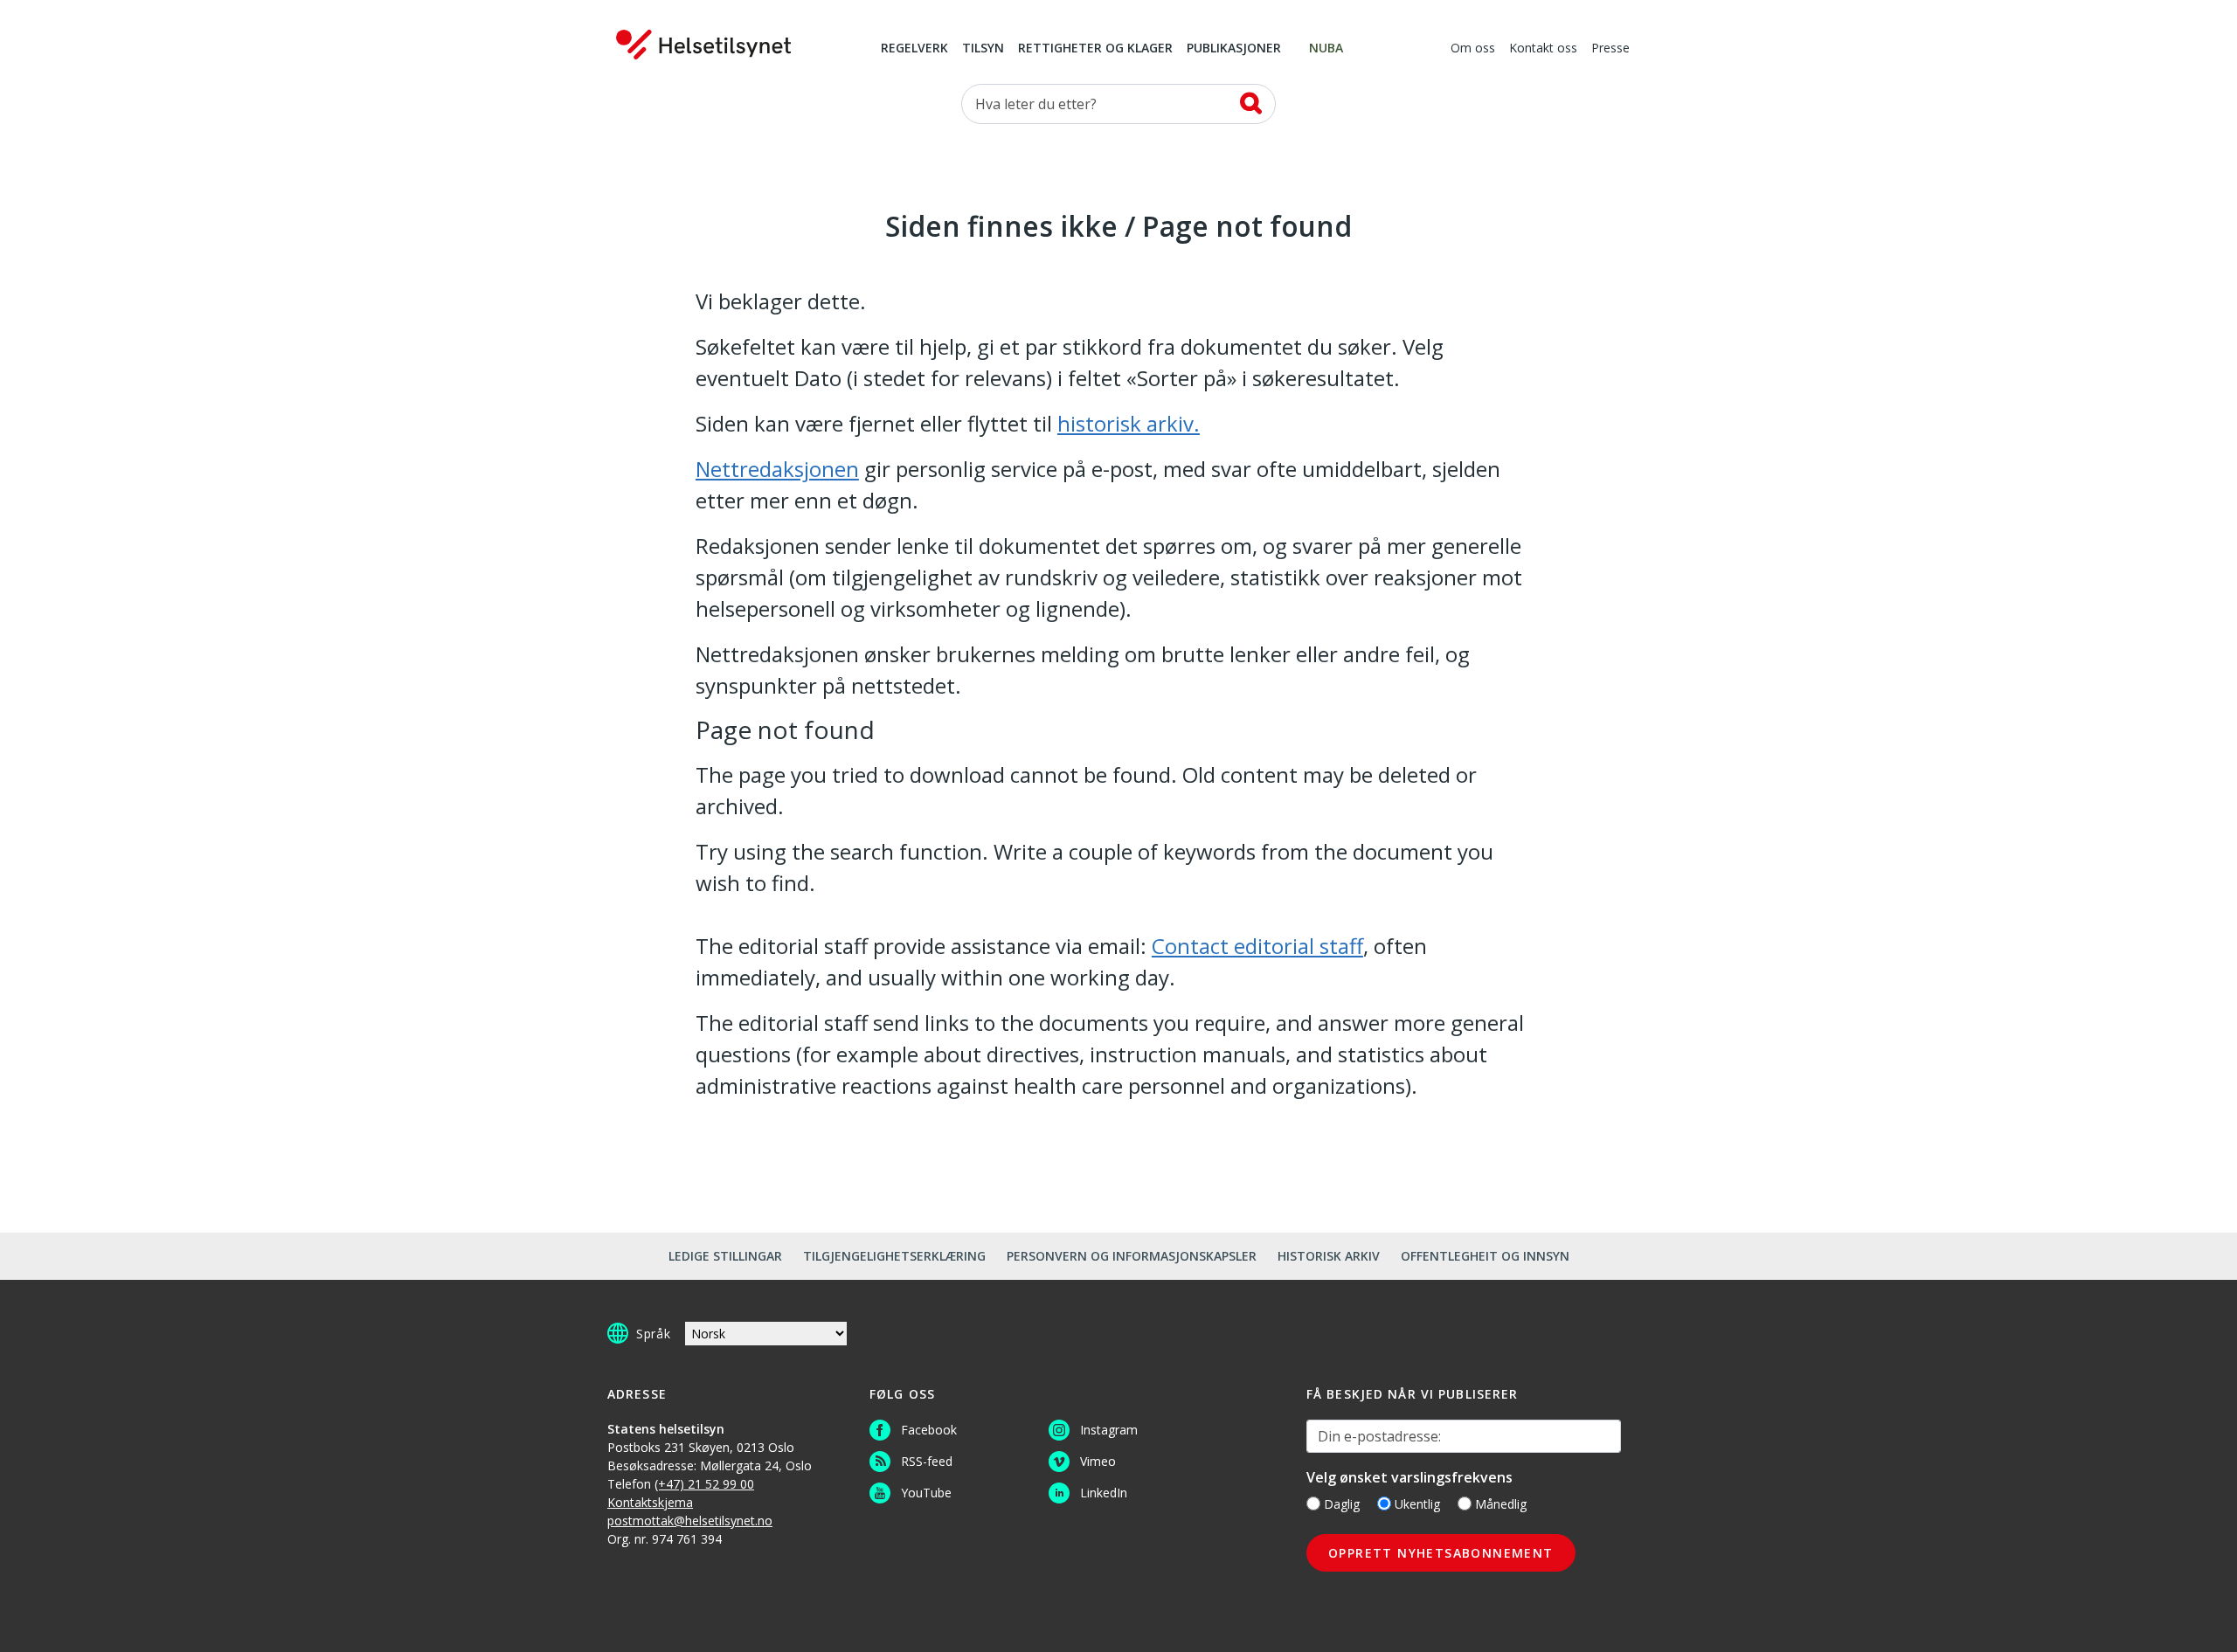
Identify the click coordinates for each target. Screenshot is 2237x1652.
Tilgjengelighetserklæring (894, 1256)
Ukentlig (1417, 1504)
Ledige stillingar (725, 1256)
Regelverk (914, 49)
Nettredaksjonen (777, 469)
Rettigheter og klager (1095, 49)
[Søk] (1251, 103)
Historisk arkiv (1329, 1256)
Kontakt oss (1543, 49)
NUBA (1326, 49)
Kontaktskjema (650, 1502)
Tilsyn (983, 49)
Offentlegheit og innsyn (1485, 1256)
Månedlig (1501, 1504)
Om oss (1473, 49)
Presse (1610, 49)
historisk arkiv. (1129, 423)
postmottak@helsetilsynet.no (690, 1521)
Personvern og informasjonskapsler (1132, 1256)
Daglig (1342, 1504)
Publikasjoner (1234, 49)
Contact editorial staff (1257, 946)
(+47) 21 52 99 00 (704, 1484)
